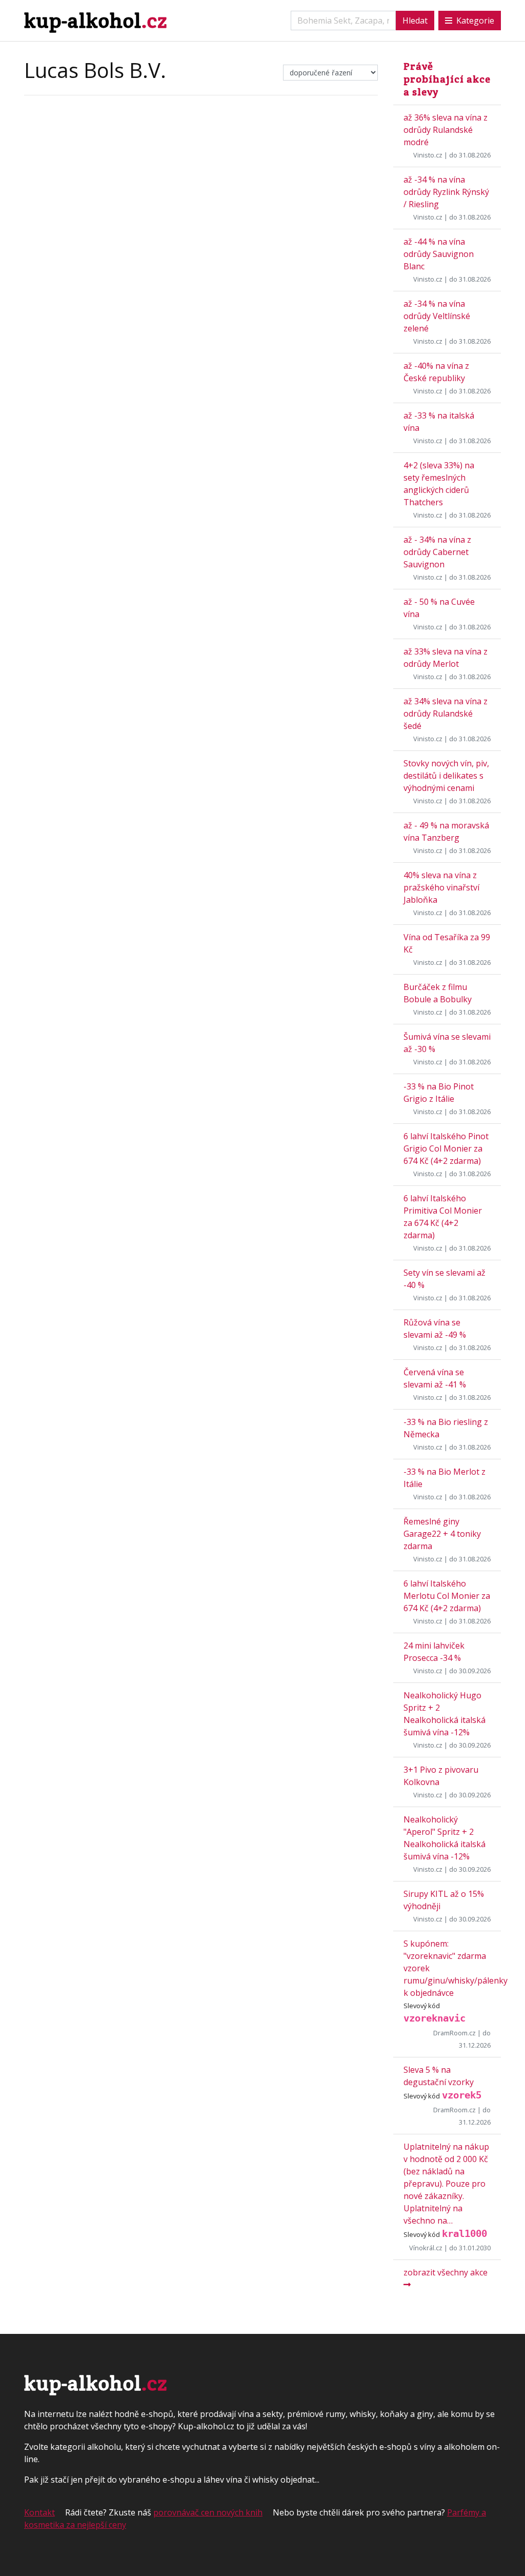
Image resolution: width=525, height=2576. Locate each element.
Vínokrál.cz (426, 2248)
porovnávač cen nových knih (208, 2512)
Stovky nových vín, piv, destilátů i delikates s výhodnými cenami (446, 776)
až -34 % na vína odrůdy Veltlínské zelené (437, 316)
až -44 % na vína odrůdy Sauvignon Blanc (439, 254)
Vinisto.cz (428, 155)
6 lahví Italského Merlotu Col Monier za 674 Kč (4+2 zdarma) (447, 1596)
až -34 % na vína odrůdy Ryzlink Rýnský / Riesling (446, 192)
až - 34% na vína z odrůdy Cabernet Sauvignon (437, 552)
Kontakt (39, 2512)
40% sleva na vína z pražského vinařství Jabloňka (441, 887)
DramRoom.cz (455, 2033)
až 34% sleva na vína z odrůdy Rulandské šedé (446, 714)
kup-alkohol (96, 20)
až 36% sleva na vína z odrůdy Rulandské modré (446, 130)
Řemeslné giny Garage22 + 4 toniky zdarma (442, 1534)
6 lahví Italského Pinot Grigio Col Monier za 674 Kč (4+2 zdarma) (446, 1148)
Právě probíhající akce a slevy (447, 79)
